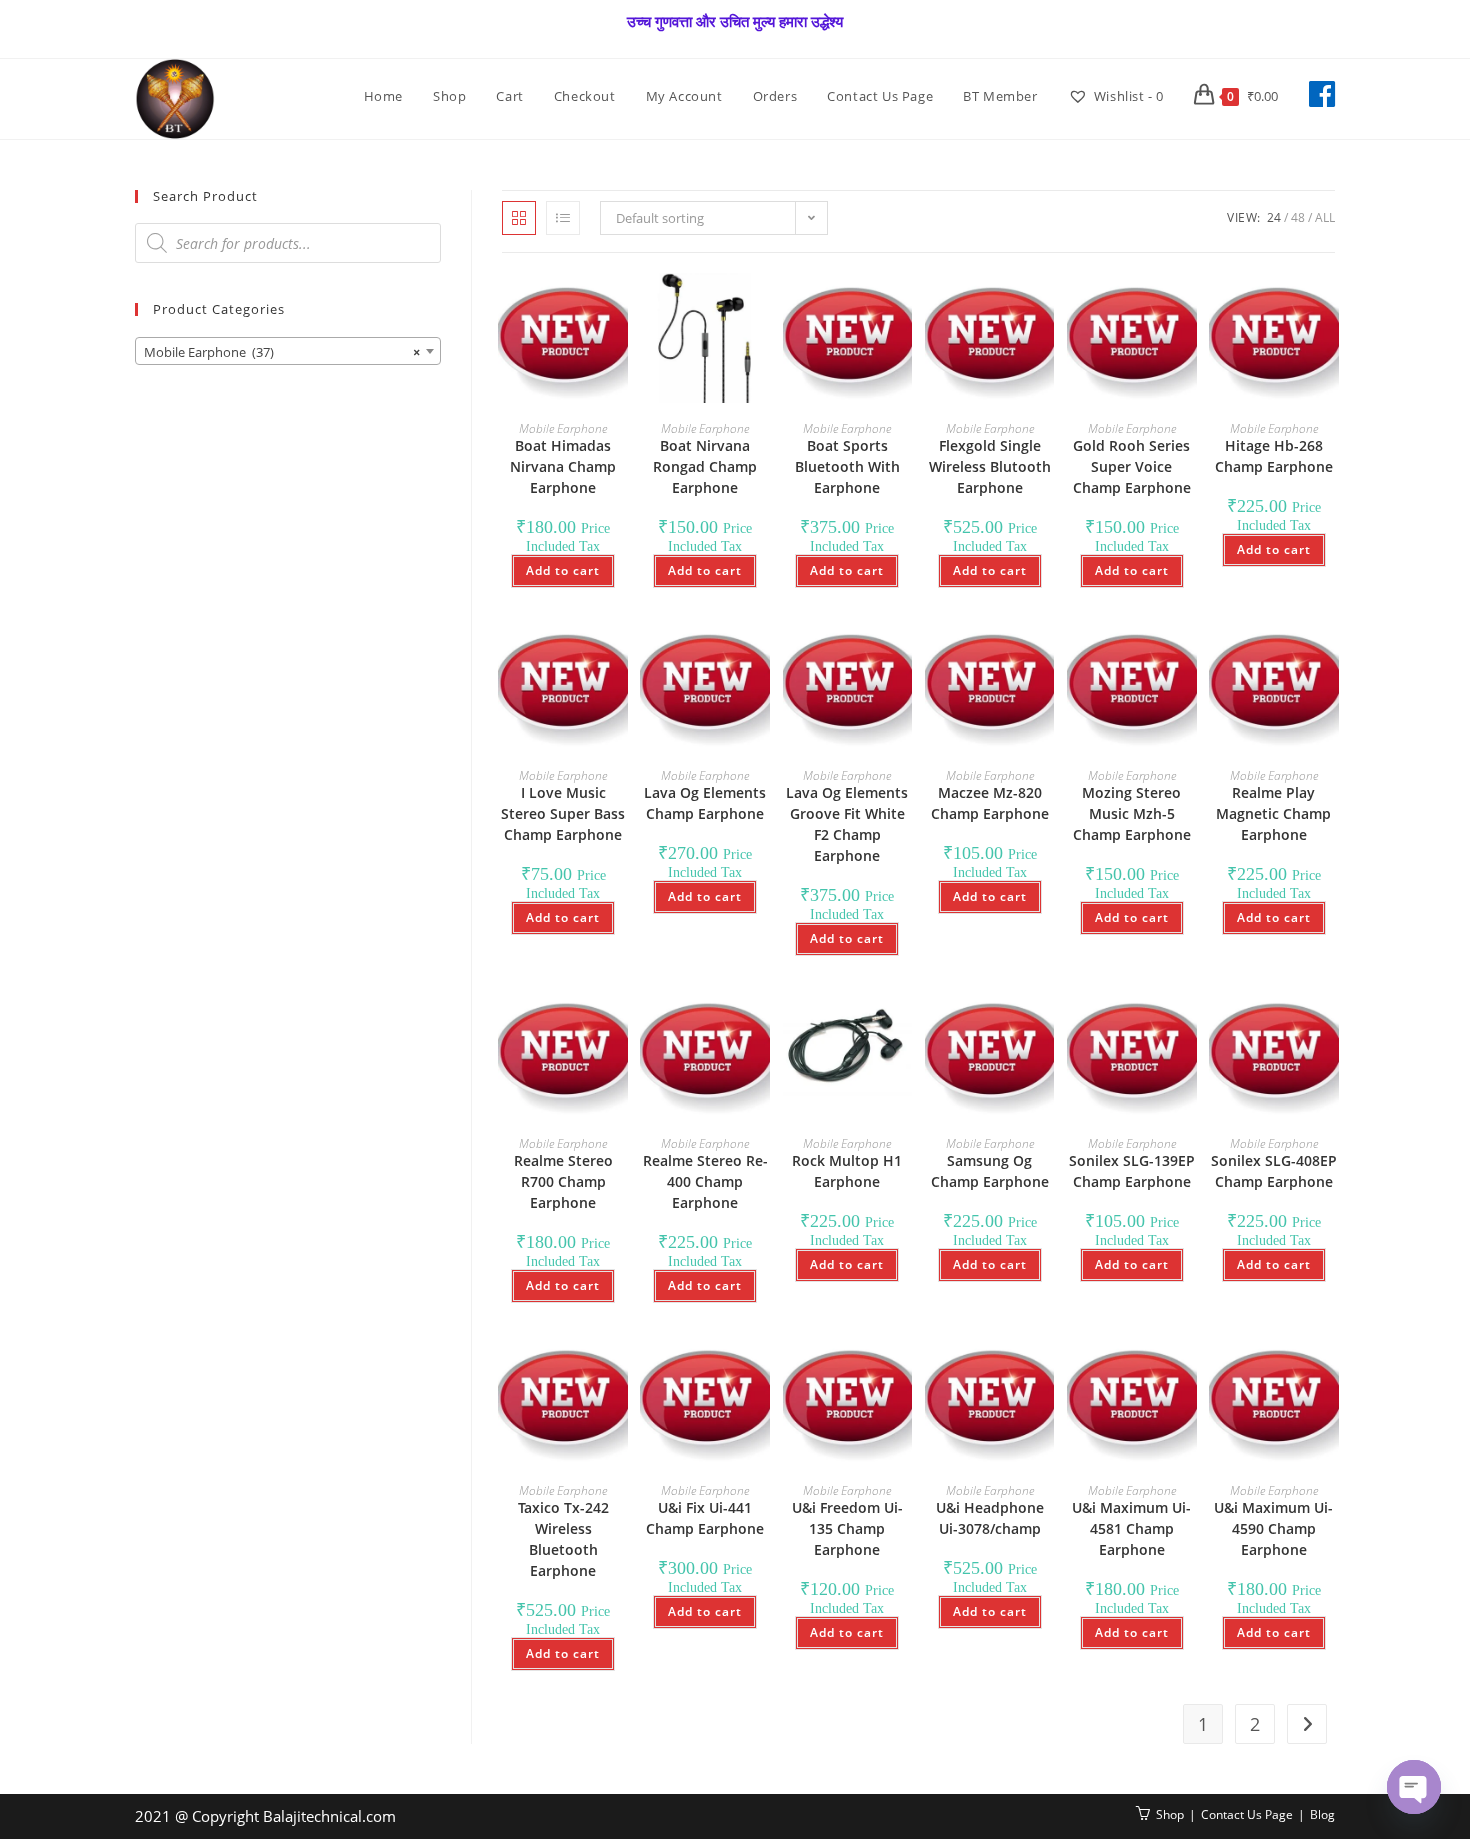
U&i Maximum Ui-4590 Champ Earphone (1273, 1528)
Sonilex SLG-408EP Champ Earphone (1274, 1171)
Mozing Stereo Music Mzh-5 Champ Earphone (1132, 813)
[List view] (563, 218)
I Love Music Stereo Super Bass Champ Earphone (563, 813)
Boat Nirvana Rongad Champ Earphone (705, 466)
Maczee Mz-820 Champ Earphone (990, 803)
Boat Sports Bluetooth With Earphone (847, 466)
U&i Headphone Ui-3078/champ (990, 1518)
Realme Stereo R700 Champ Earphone (563, 1181)
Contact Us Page (1247, 1814)
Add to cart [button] (563, 570)
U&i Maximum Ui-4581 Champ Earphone (1131, 1528)
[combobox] (288, 351)
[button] (558, 310)
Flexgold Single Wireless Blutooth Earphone (990, 466)
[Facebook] (1322, 94)
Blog (1322, 1814)
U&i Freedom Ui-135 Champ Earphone (847, 1528)
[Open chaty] (1414, 1787)
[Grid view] (519, 218)
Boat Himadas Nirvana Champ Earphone (563, 466)
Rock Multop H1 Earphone (847, 1171)
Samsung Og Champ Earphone (990, 1171)
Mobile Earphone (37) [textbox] (282, 352)
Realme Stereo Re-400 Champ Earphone (705, 1181)
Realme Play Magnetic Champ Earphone (1273, 813)
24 (1274, 217)
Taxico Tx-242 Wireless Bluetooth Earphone (563, 1539)
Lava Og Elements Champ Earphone (705, 803)
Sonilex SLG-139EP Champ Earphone (1132, 1171)
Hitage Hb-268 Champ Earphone (1274, 456)
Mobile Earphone (563, 428)
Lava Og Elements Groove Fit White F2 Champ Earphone (847, 824)
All (1325, 217)
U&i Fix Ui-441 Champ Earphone (705, 1518)
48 (1298, 217)
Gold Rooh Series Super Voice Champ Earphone (1132, 466)
